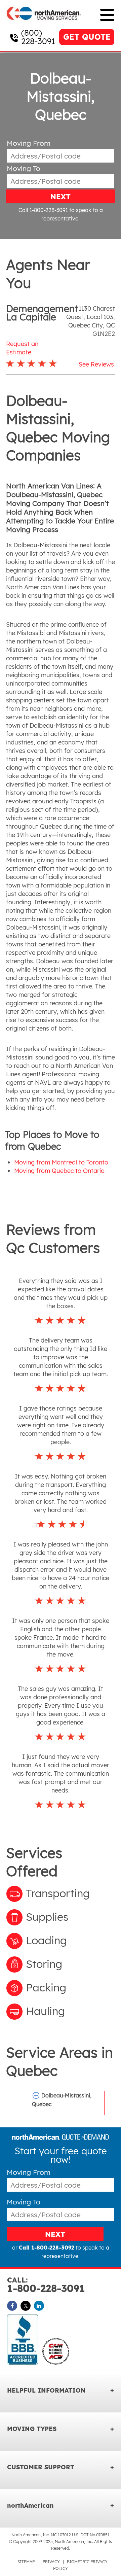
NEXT (61, 197)
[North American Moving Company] (44, 24)
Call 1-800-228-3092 (47, 2248)
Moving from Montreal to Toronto (61, 1162)
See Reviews (96, 364)
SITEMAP (26, 2562)
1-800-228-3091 (46, 2285)
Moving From (29, 143)
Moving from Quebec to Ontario (59, 1171)
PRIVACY (51, 2562)
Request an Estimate (22, 348)
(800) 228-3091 (38, 37)
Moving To (24, 168)
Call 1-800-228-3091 (43, 210)
